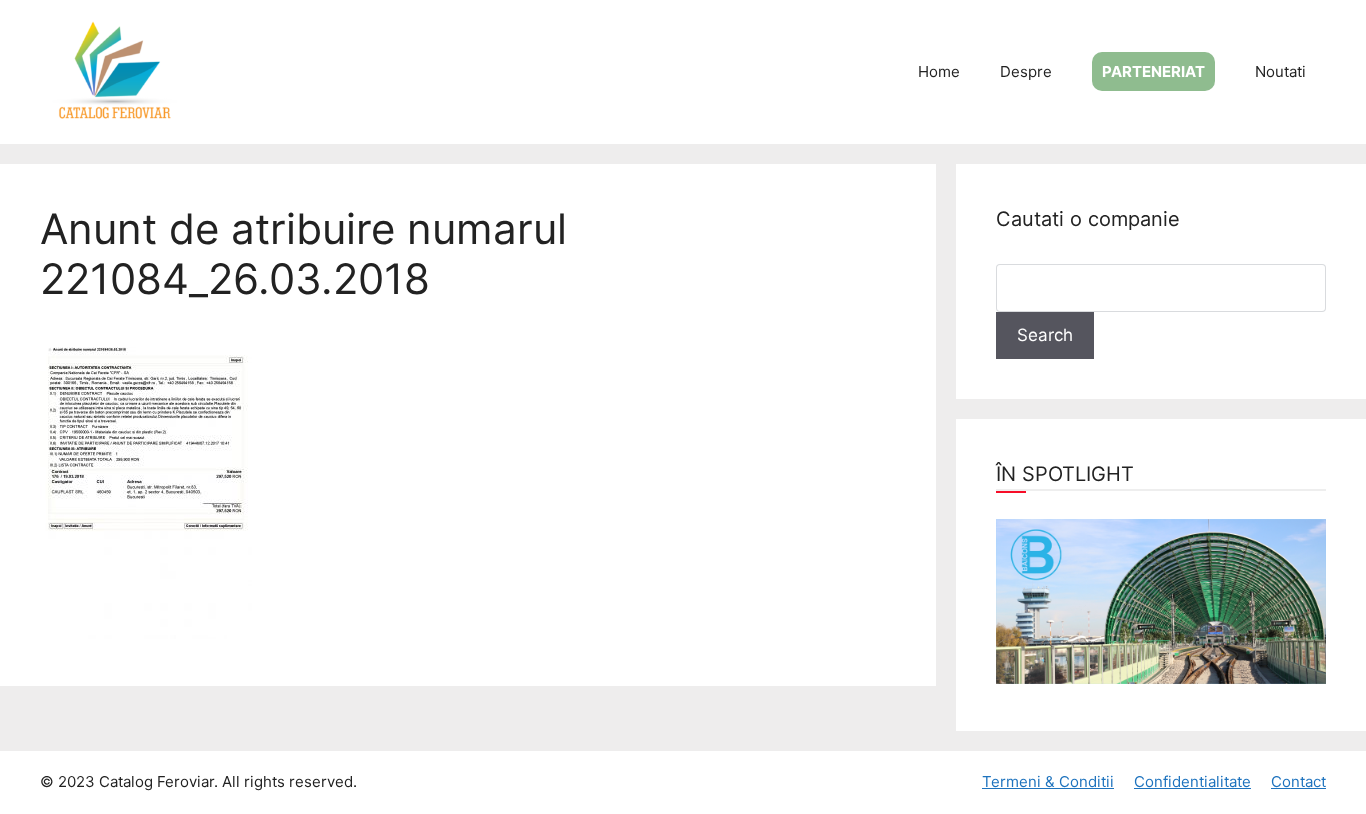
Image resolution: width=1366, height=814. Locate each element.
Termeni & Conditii (1048, 781)
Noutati (1280, 71)
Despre (1026, 71)
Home (939, 71)
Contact (1298, 781)
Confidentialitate (1192, 781)
